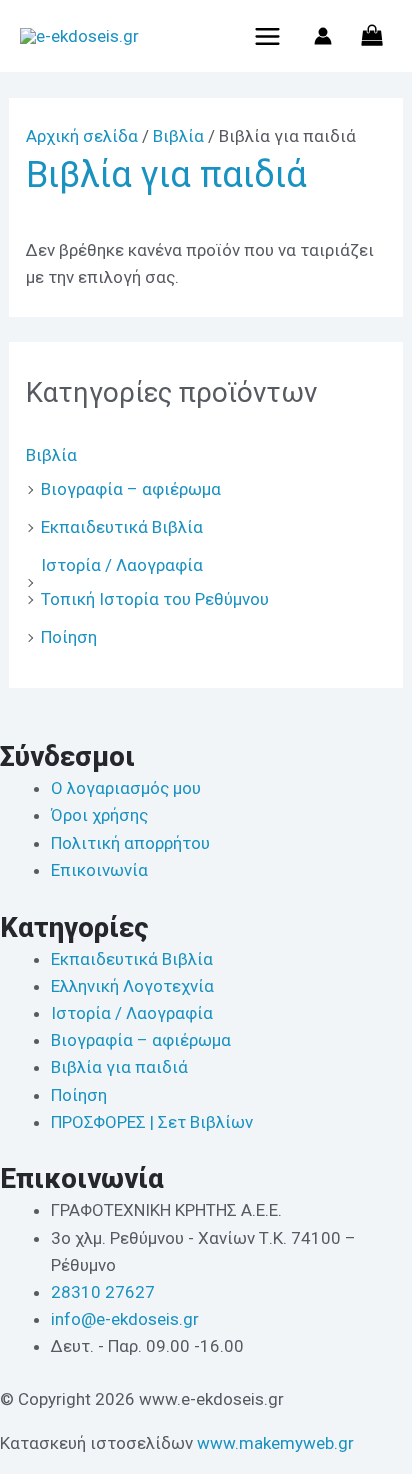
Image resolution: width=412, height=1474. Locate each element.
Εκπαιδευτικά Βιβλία (122, 527)
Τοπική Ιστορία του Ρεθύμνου (155, 599)
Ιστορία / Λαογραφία (122, 565)
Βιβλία (51, 455)
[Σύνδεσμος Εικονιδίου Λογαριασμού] (323, 36)
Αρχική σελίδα (82, 136)
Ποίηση (69, 637)
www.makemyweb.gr (275, 1443)
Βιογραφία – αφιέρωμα (131, 489)
